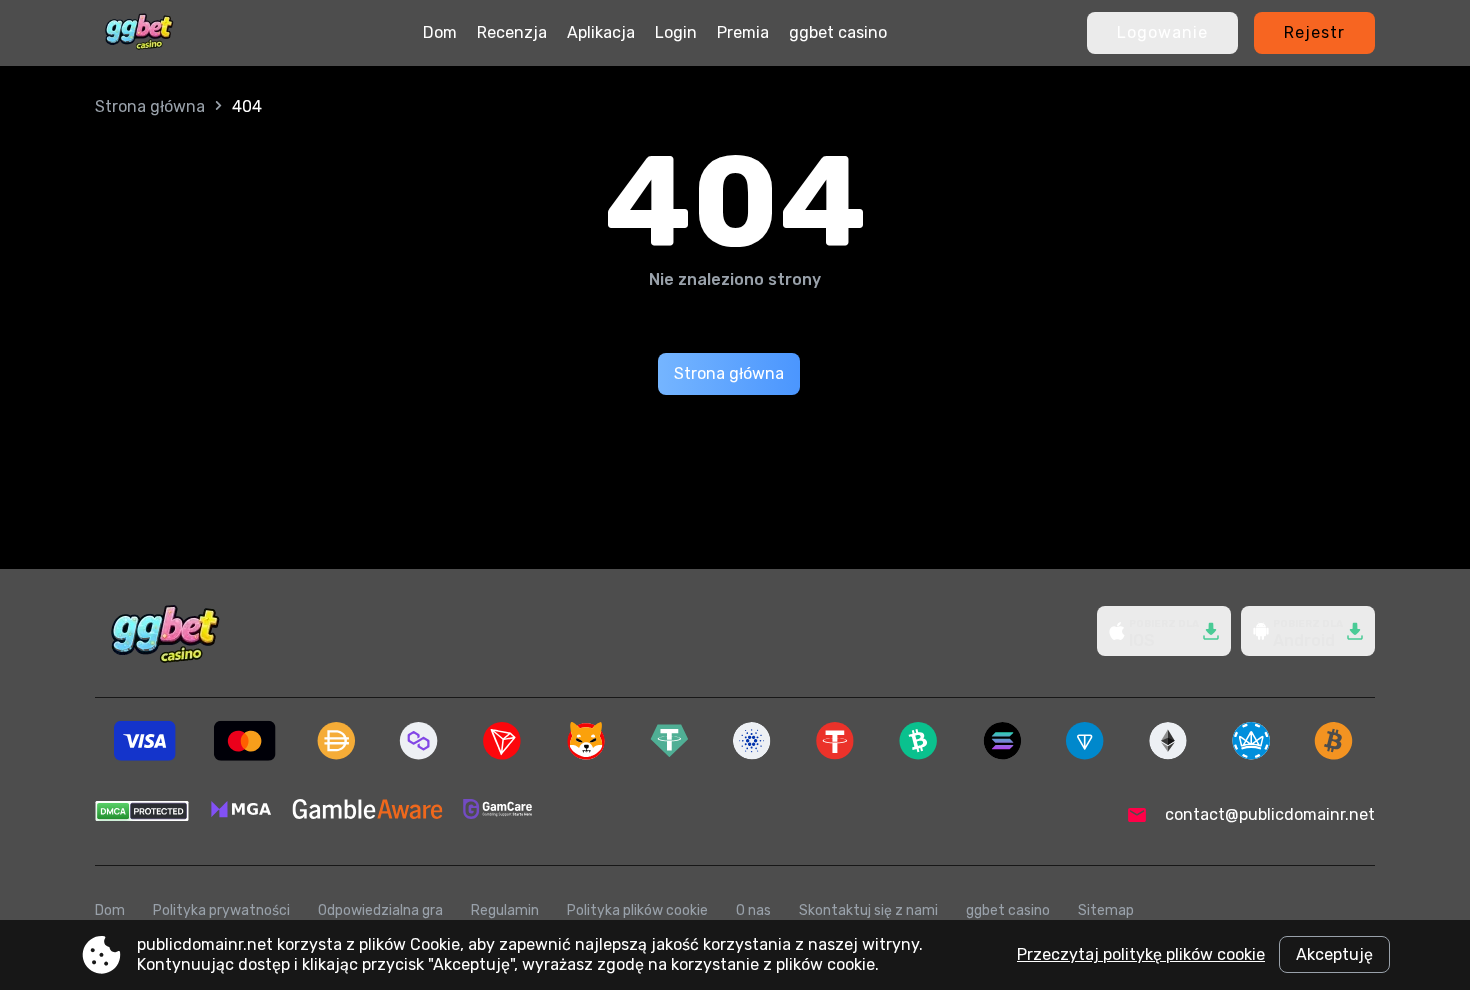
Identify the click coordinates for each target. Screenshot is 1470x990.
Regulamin (505, 910)
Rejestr (1314, 32)
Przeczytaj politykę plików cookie (1141, 954)
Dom (440, 32)
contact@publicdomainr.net (1270, 814)
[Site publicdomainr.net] (139, 33)
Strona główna (150, 106)
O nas (753, 910)
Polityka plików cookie (637, 910)
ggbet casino (838, 32)
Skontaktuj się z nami (868, 910)
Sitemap (1106, 910)
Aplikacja (601, 32)
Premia (743, 32)
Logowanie (1162, 32)
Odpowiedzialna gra (380, 910)
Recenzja (512, 32)
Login (676, 32)
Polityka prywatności (221, 910)
